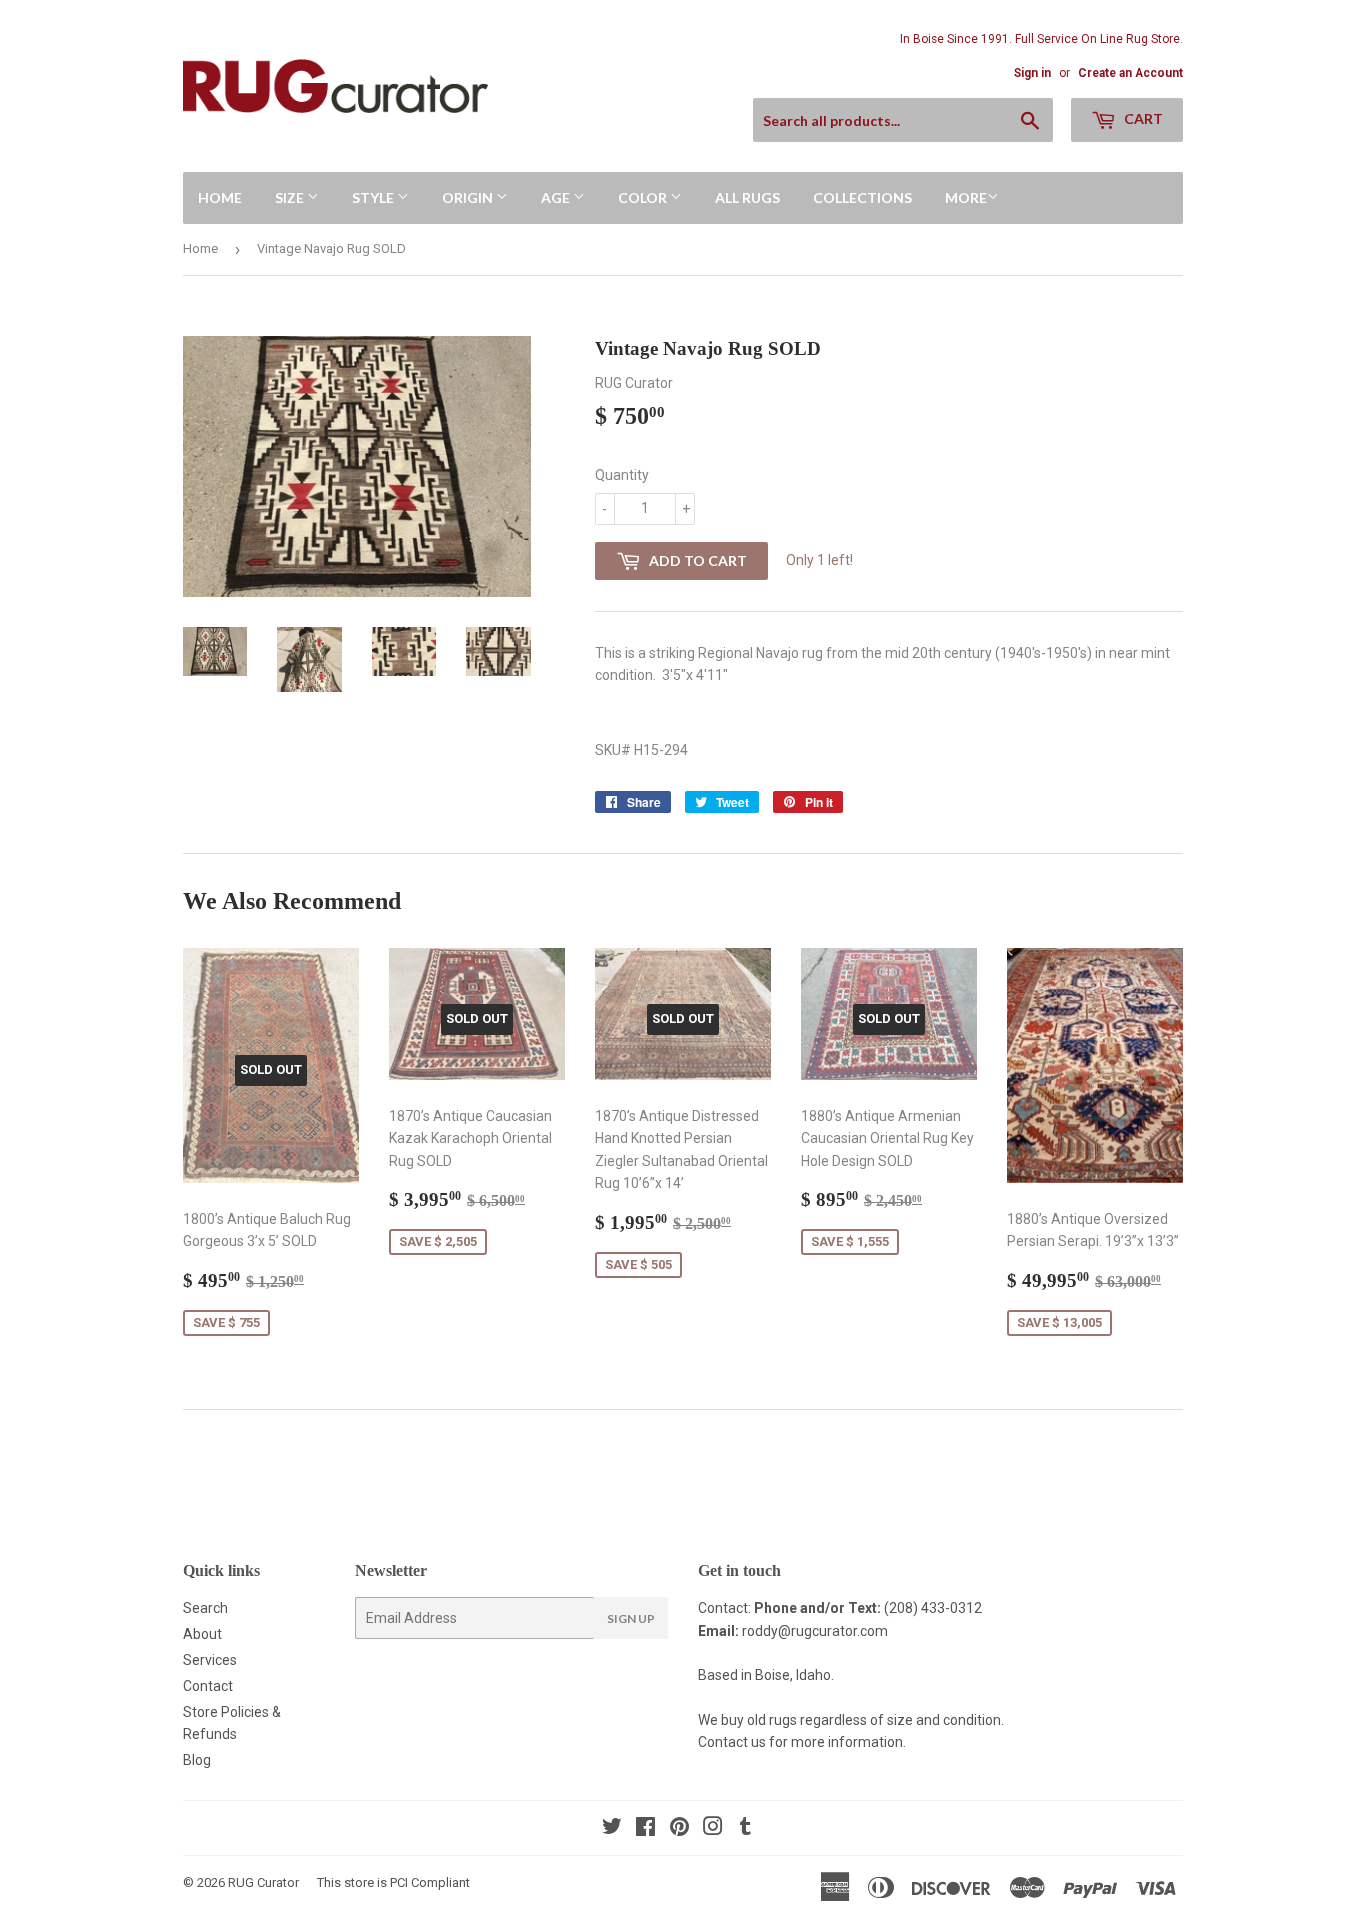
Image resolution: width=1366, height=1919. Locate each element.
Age (557, 197)
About (202, 1634)
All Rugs (747, 197)
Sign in (1032, 73)
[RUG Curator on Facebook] (645, 1829)
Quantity (622, 475)
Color (644, 197)
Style (374, 197)
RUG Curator (263, 1882)
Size (291, 197)
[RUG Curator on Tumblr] (745, 1829)
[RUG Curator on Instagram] (713, 1829)
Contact (208, 1686)
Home (220, 197)
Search (205, 1608)
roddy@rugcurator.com (815, 1631)
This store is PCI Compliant (393, 1882)
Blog (197, 1760)
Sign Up (631, 1618)
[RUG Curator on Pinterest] (679, 1829)
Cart (1142, 118)
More (966, 197)
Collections (862, 197)
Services (210, 1660)
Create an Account (1130, 73)
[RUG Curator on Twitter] (612, 1829)
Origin (469, 197)
